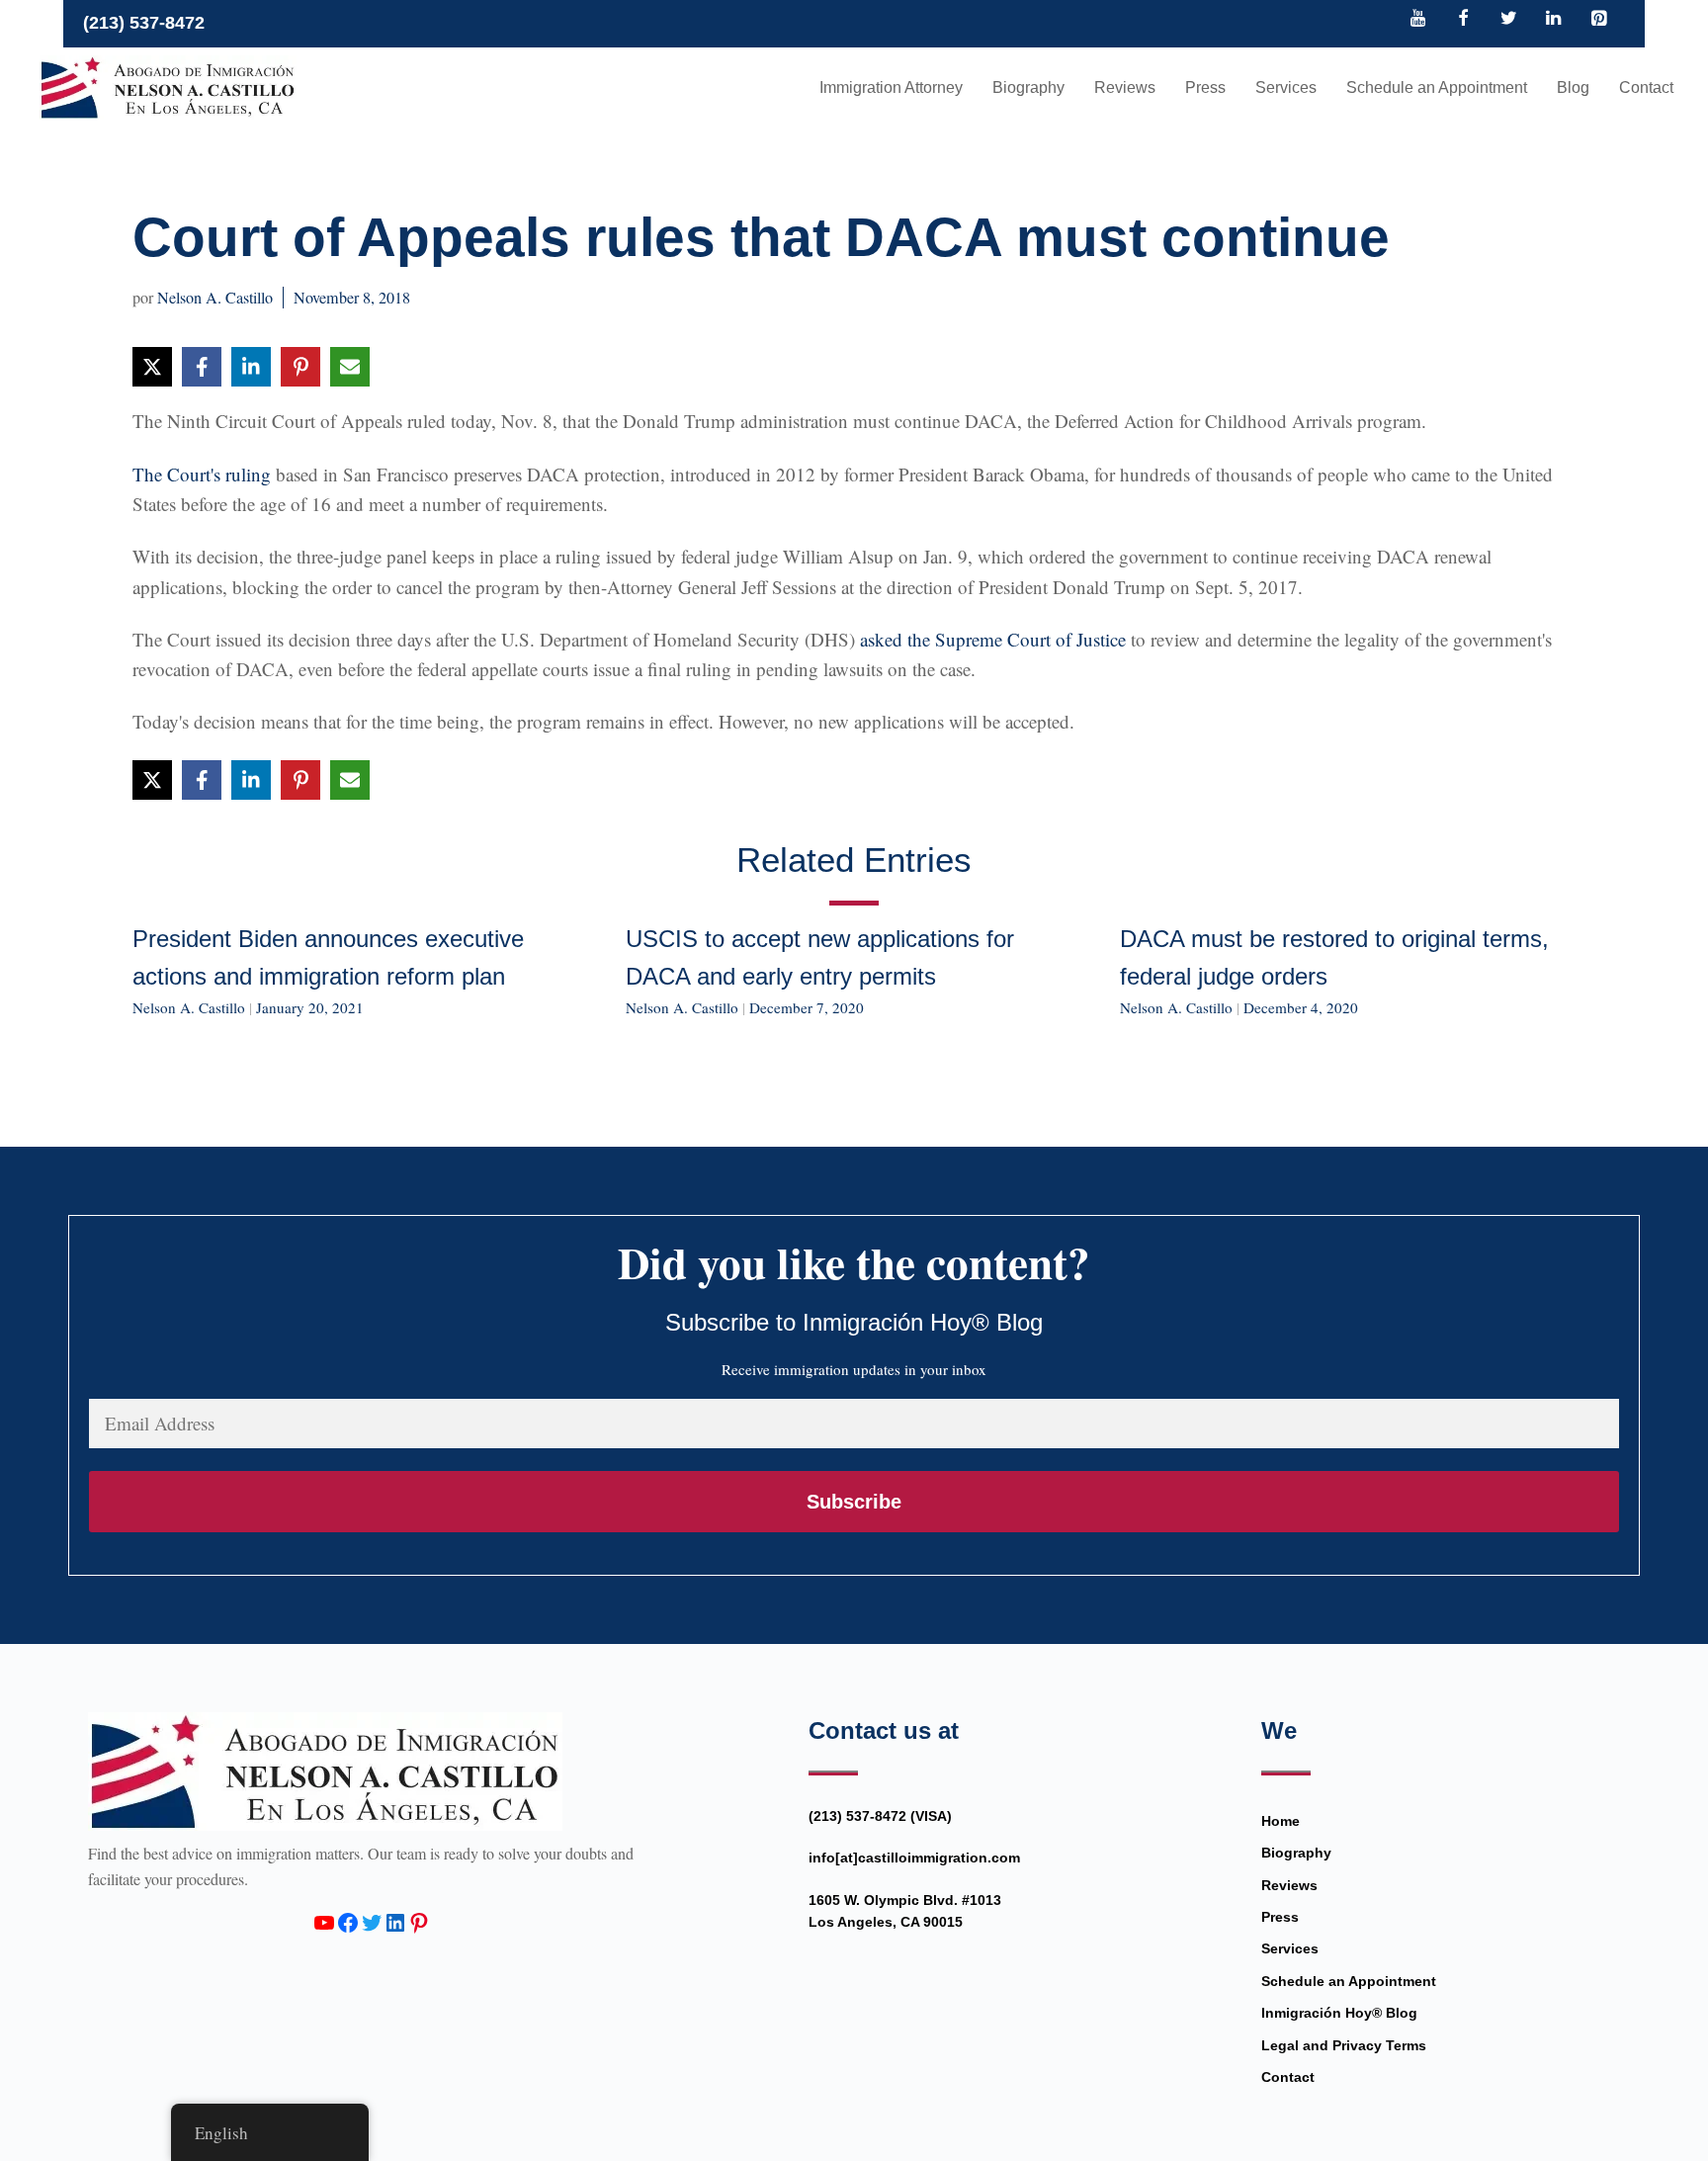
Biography (1028, 87)
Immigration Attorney (891, 87)
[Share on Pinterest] (300, 367)
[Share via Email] (350, 367)
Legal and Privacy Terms (1344, 2045)
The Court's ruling (202, 474)
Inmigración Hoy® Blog (1339, 2013)
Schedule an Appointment (1437, 87)
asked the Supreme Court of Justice (993, 639)
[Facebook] (1464, 20)
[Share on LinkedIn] (251, 367)
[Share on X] (152, 367)
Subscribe (854, 1502)
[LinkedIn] (1554, 20)
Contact (1646, 87)
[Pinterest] (1598, 20)
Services (1286, 87)
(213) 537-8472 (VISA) (880, 1816)
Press (1205, 87)
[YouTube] (1418, 20)
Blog (1573, 87)
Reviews (1125, 87)
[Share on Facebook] (202, 367)
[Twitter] (1508, 20)
